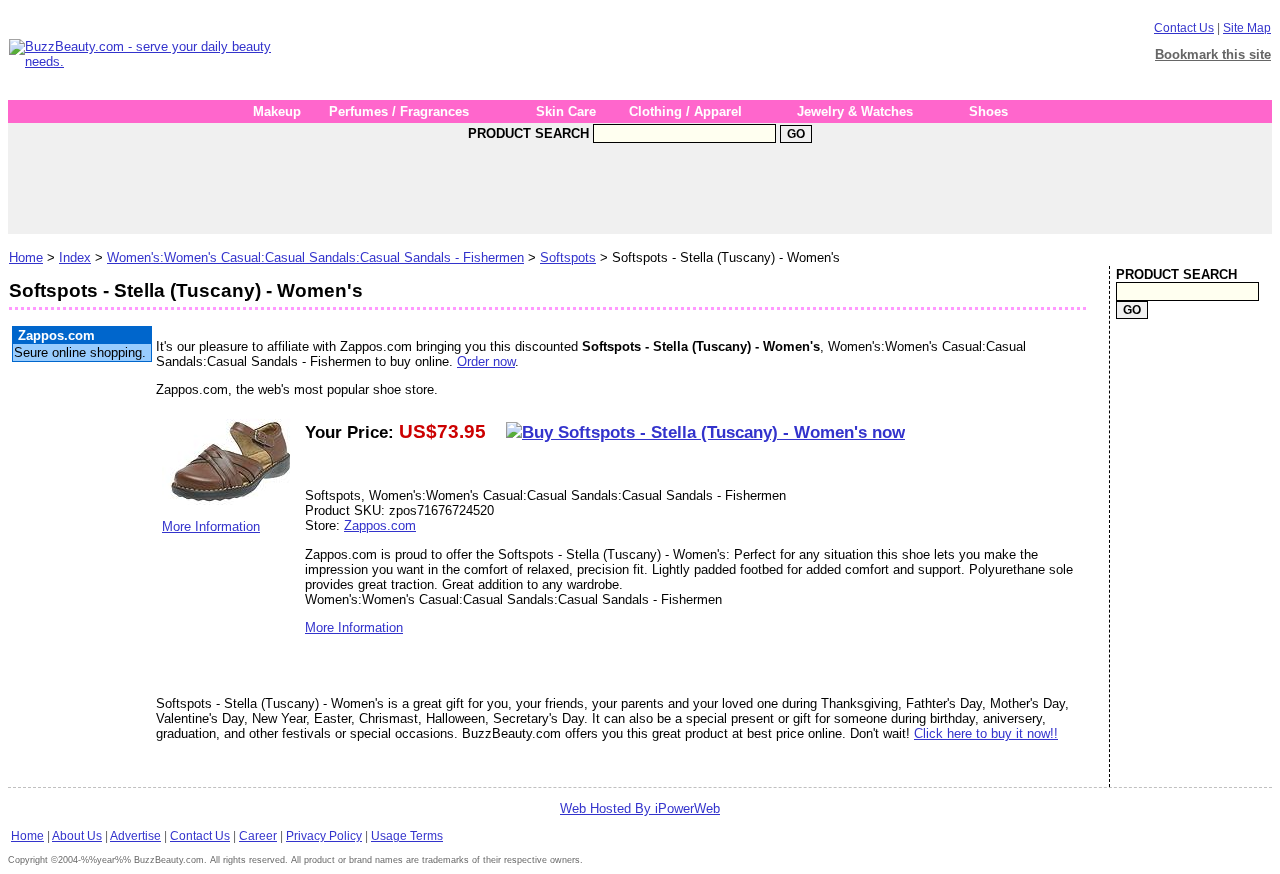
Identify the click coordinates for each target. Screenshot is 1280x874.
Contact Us (1184, 28)
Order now (486, 361)
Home (26, 257)
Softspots (568, 257)
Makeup (277, 111)
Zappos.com (380, 525)
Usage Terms (407, 836)
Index (75, 257)
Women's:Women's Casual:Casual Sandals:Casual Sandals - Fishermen (315, 257)
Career (258, 836)
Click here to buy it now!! (986, 733)
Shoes (988, 111)
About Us (77, 836)
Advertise (135, 836)
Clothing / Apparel (685, 111)
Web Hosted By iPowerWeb (640, 808)
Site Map (1247, 28)
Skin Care (566, 111)
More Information (211, 526)
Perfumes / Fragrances (399, 111)
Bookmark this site (1213, 54)
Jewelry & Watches (855, 111)
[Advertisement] (655, 54)
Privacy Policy (324, 836)
